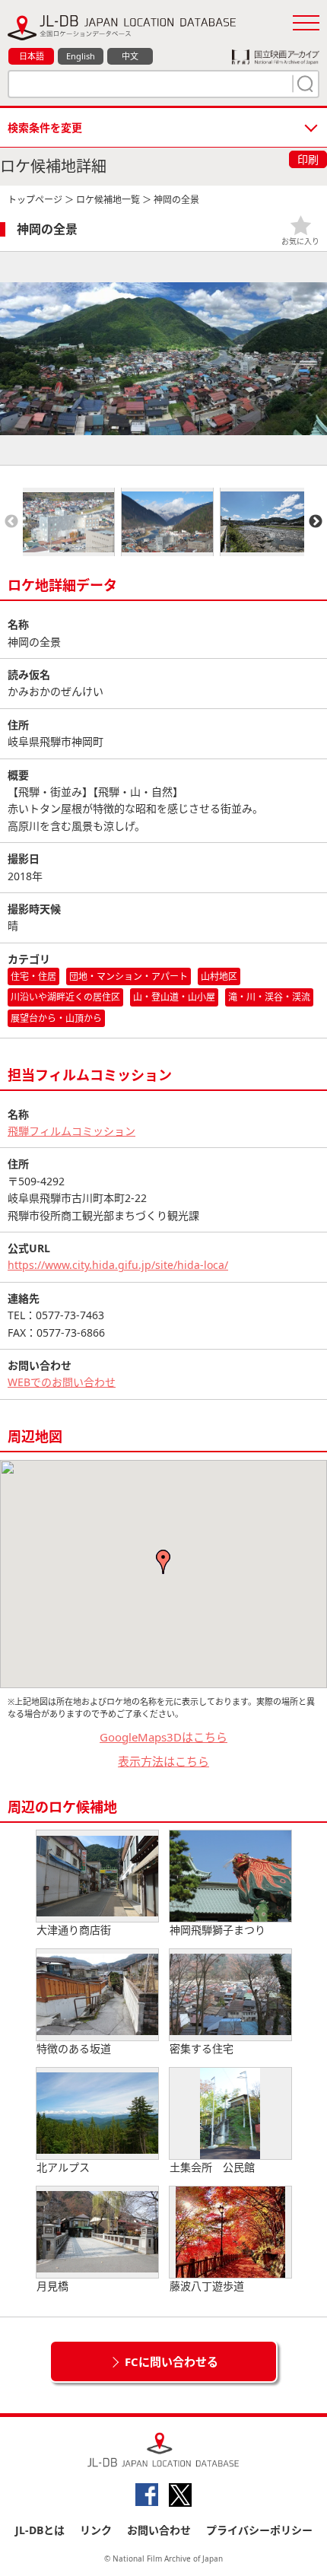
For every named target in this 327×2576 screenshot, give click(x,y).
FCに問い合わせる (171, 2361)
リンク (96, 2530)
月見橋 (52, 2286)
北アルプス (63, 2167)
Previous (11, 522)
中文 (130, 56)
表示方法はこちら (163, 1761)
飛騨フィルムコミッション (71, 1131)
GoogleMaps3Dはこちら (163, 1737)
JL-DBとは (40, 2530)
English (81, 56)
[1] (303, 84)
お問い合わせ (159, 2530)
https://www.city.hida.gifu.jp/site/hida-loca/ (118, 1265)
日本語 (32, 56)
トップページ (35, 200)
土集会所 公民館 (212, 2167)
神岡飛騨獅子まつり (217, 1930)
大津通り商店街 (74, 1930)
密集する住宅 (202, 2048)
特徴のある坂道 (74, 2048)
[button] (163, 1562)
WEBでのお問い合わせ (62, 1382)
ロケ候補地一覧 (108, 200)
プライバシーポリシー (259, 2530)
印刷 (308, 159)
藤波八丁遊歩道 (207, 2286)
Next (316, 522)
